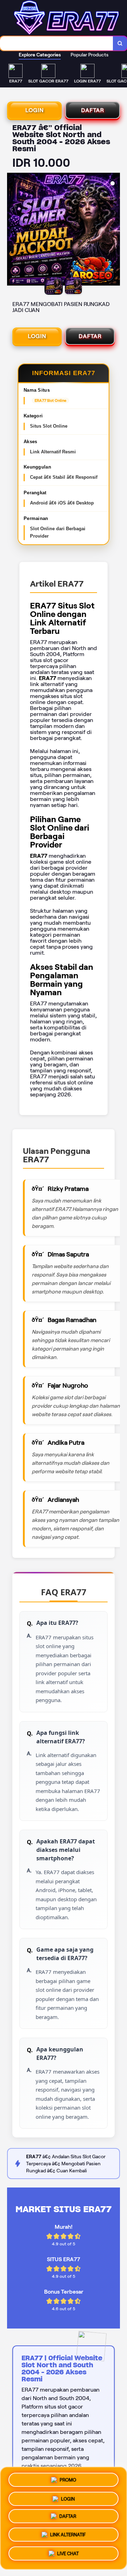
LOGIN (35, 110)
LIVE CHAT (68, 2556)
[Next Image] (114, 230)
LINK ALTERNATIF (68, 2537)
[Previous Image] (13, 230)
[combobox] (57, 43)
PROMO (68, 2479)
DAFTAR (93, 110)
